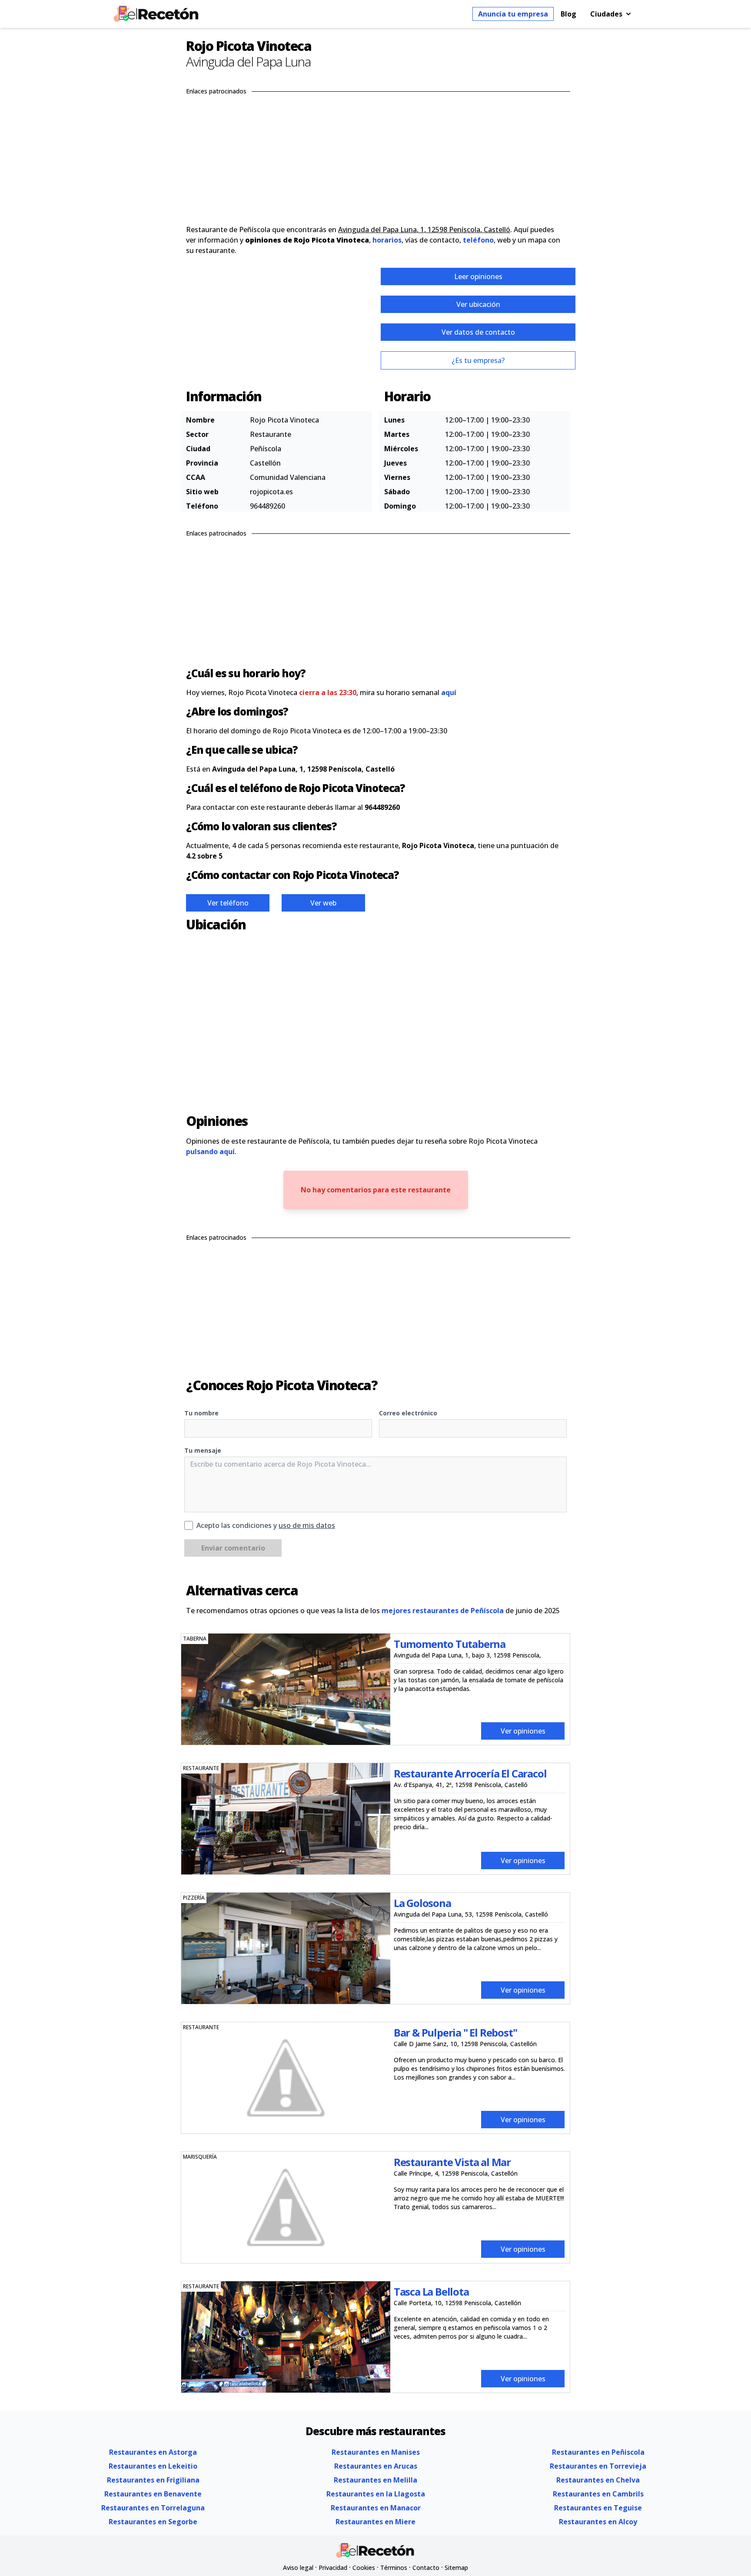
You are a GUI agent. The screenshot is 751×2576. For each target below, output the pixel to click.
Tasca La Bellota (431, 2291)
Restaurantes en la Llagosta (376, 2494)
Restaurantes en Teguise (598, 2508)
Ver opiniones (523, 1731)
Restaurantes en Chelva (598, 2480)
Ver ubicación (478, 304)
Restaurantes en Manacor (376, 2508)
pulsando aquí (210, 1152)
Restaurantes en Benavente (153, 2494)
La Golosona (422, 1903)
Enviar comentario (233, 1548)
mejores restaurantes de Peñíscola (443, 1611)
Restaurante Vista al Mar (452, 2162)
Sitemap (456, 2568)
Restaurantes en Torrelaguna (153, 2508)
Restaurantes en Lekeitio (153, 2466)
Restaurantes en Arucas (376, 2466)
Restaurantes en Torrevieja (598, 2466)
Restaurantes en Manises (376, 2452)
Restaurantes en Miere (375, 2522)
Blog (568, 14)
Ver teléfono (228, 903)
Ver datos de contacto (478, 332)
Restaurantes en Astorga (153, 2452)
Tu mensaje (203, 1450)
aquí (449, 692)
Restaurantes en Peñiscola (598, 2452)
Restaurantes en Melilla (375, 2480)
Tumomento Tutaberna (450, 1644)
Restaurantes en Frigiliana (153, 2480)
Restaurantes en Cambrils (598, 2494)
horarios (387, 240)
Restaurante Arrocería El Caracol (470, 1773)
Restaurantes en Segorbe (153, 2522)
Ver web (323, 903)
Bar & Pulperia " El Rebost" (455, 2032)
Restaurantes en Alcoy (598, 2522)
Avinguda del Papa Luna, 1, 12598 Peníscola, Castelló (424, 230)
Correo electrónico (408, 1413)
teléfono (478, 240)
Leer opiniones (478, 276)
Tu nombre (201, 1413)
